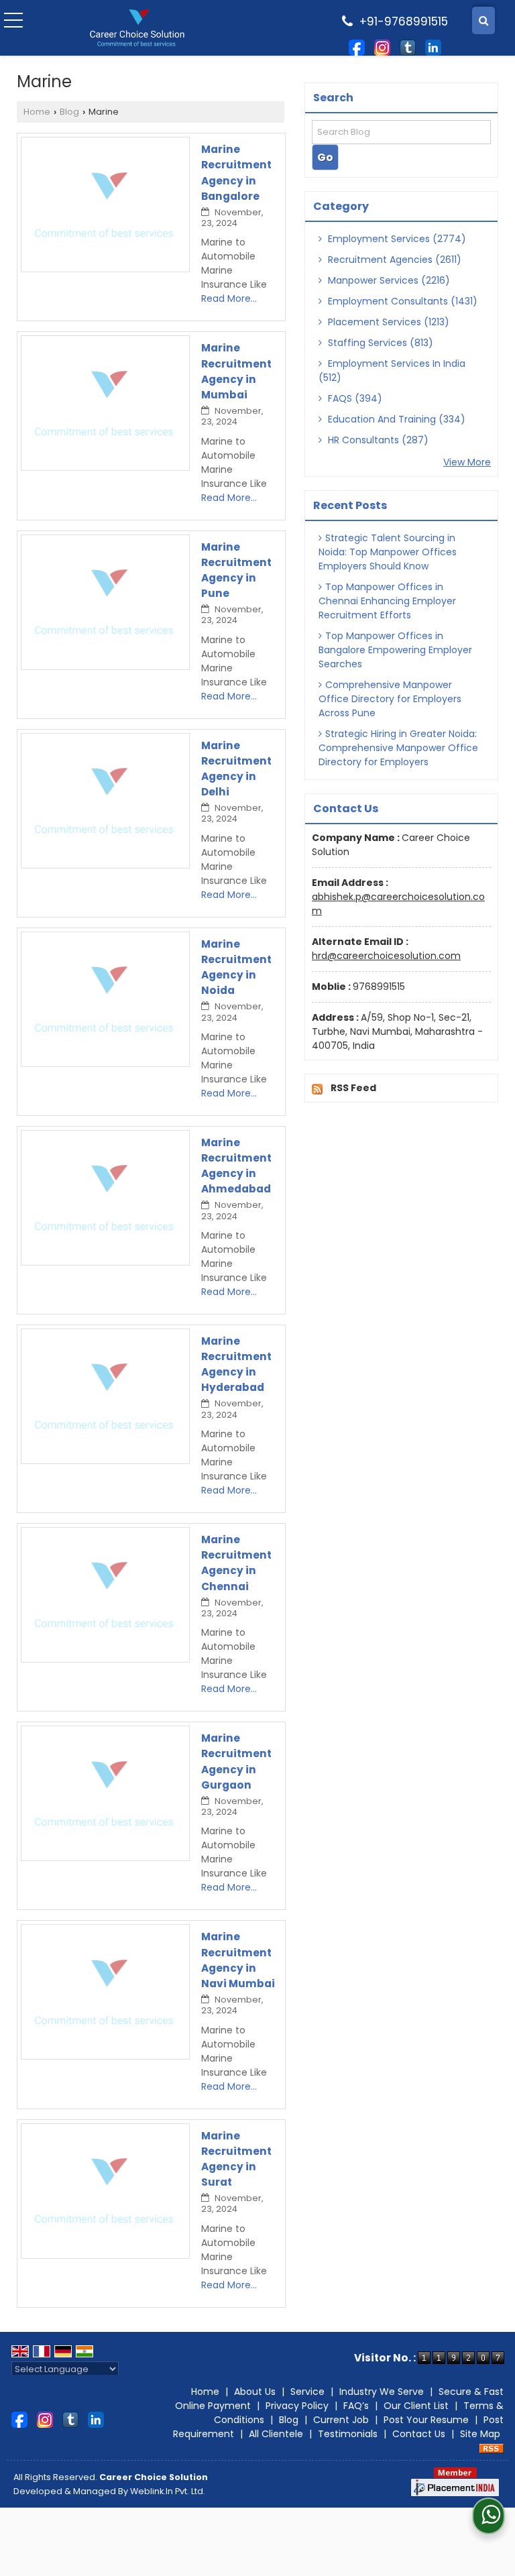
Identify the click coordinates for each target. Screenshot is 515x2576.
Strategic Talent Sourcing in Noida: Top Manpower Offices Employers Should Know (388, 552)
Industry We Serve (382, 2392)
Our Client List (416, 2406)
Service (307, 2392)
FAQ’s (356, 2406)
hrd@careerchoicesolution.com (386, 956)
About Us (255, 2392)
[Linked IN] (433, 46)
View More (467, 462)
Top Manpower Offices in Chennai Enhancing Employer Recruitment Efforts (387, 601)
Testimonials (348, 2434)
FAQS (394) (354, 398)
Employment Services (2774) (396, 239)
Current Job (341, 2420)
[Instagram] (382, 46)
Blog (69, 112)
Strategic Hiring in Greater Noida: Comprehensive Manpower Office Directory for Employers (398, 748)
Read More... (229, 298)
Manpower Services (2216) (388, 280)
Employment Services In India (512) (392, 371)
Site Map (480, 2434)
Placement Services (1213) (387, 322)
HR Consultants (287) (377, 440)
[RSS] (492, 2448)
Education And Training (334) (395, 419)
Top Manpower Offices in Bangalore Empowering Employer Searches (395, 650)
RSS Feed (353, 1088)
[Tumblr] (408, 46)
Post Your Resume (426, 2420)
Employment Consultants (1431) (401, 301)
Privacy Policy (297, 2406)
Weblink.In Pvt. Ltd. (168, 2491)
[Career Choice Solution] (137, 28)
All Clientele (276, 2434)
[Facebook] (357, 46)
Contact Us (419, 2434)
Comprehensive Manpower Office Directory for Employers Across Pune (390, 699)
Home (37, 112)
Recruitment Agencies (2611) (393, 260)
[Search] (483, 20)
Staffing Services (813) (379, 343)
